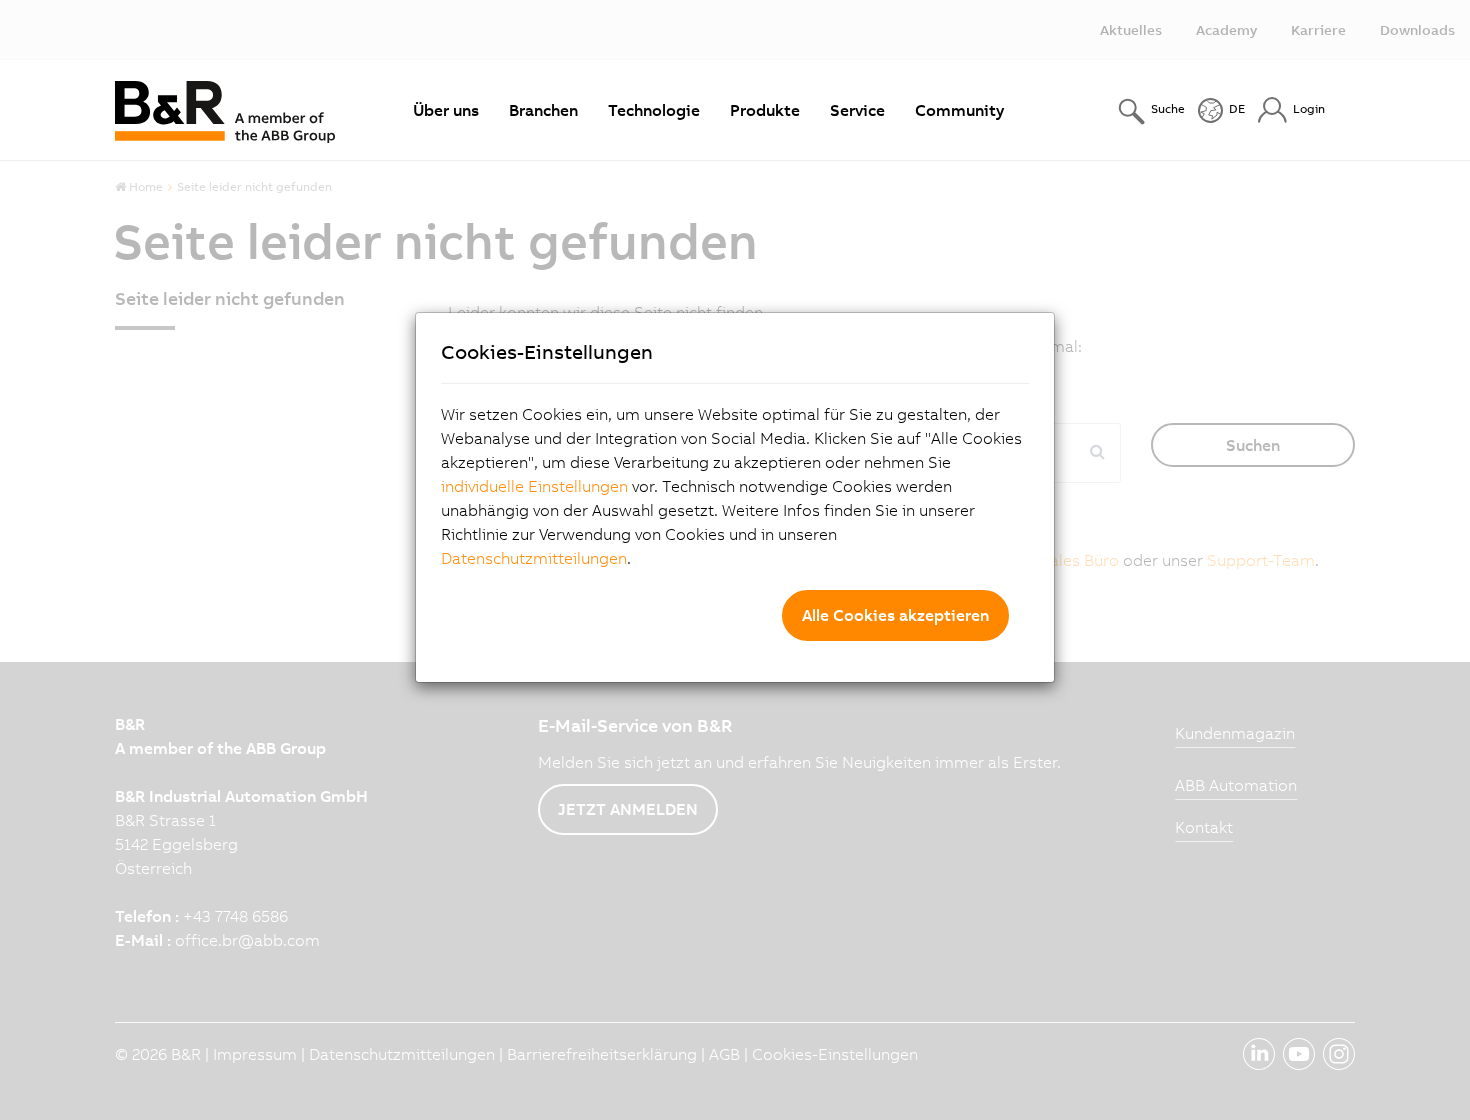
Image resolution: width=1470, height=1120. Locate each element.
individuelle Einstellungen (534, 486)
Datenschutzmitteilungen (534, 558)
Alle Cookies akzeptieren (895, 615)
